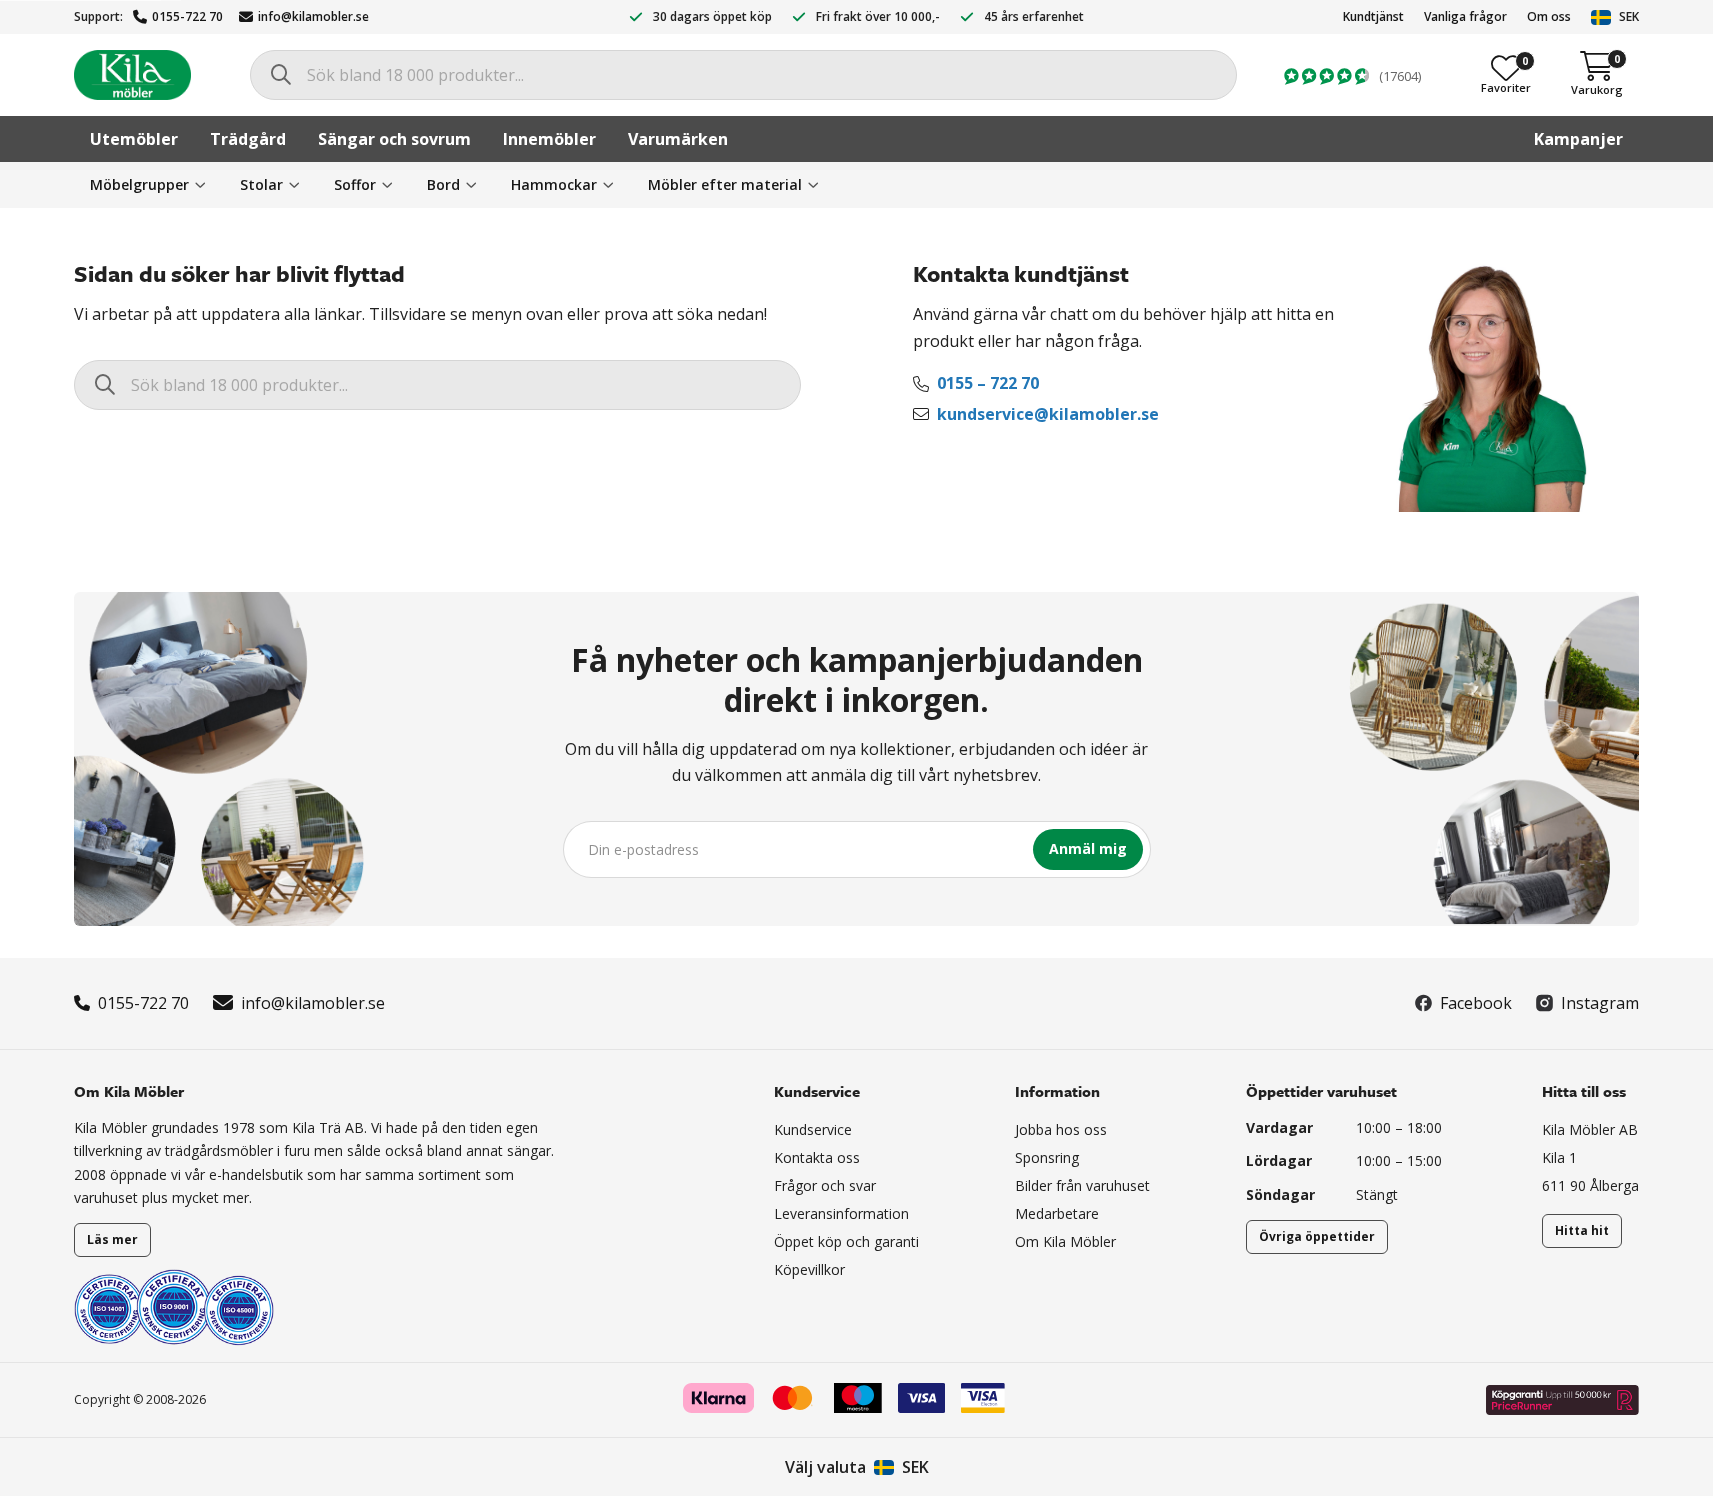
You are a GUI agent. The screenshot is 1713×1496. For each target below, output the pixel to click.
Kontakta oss (817, 1157)
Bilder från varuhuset (1082, 1185)
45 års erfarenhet (1034, 16)
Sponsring (1047, 1157)
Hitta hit (1582, 1230)
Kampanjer (1578, 139)
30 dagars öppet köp (712, 16)
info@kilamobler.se (313, 16)
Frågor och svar (825, 1185)
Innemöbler (549, 139)
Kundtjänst (1373, 16)
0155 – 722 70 (988, 383)
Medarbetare (1057, 1213)
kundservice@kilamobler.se (1048, 414)
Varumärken (678, 139)
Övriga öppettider (1317, 1236)
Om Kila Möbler (1065, 1241)
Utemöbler (134, 139)
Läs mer (112, 1239)
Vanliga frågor (1465, 16)
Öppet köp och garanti (846, 1241)
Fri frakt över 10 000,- (878, 16)
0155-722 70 (187, 16)
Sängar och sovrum (394, 139)
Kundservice (813, 1129)
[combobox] (743, 75)
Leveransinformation (841, 1213)
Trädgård (248, 139)
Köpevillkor (809, 1269)
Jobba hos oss (1061, 1129)
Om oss (1549, 16)
